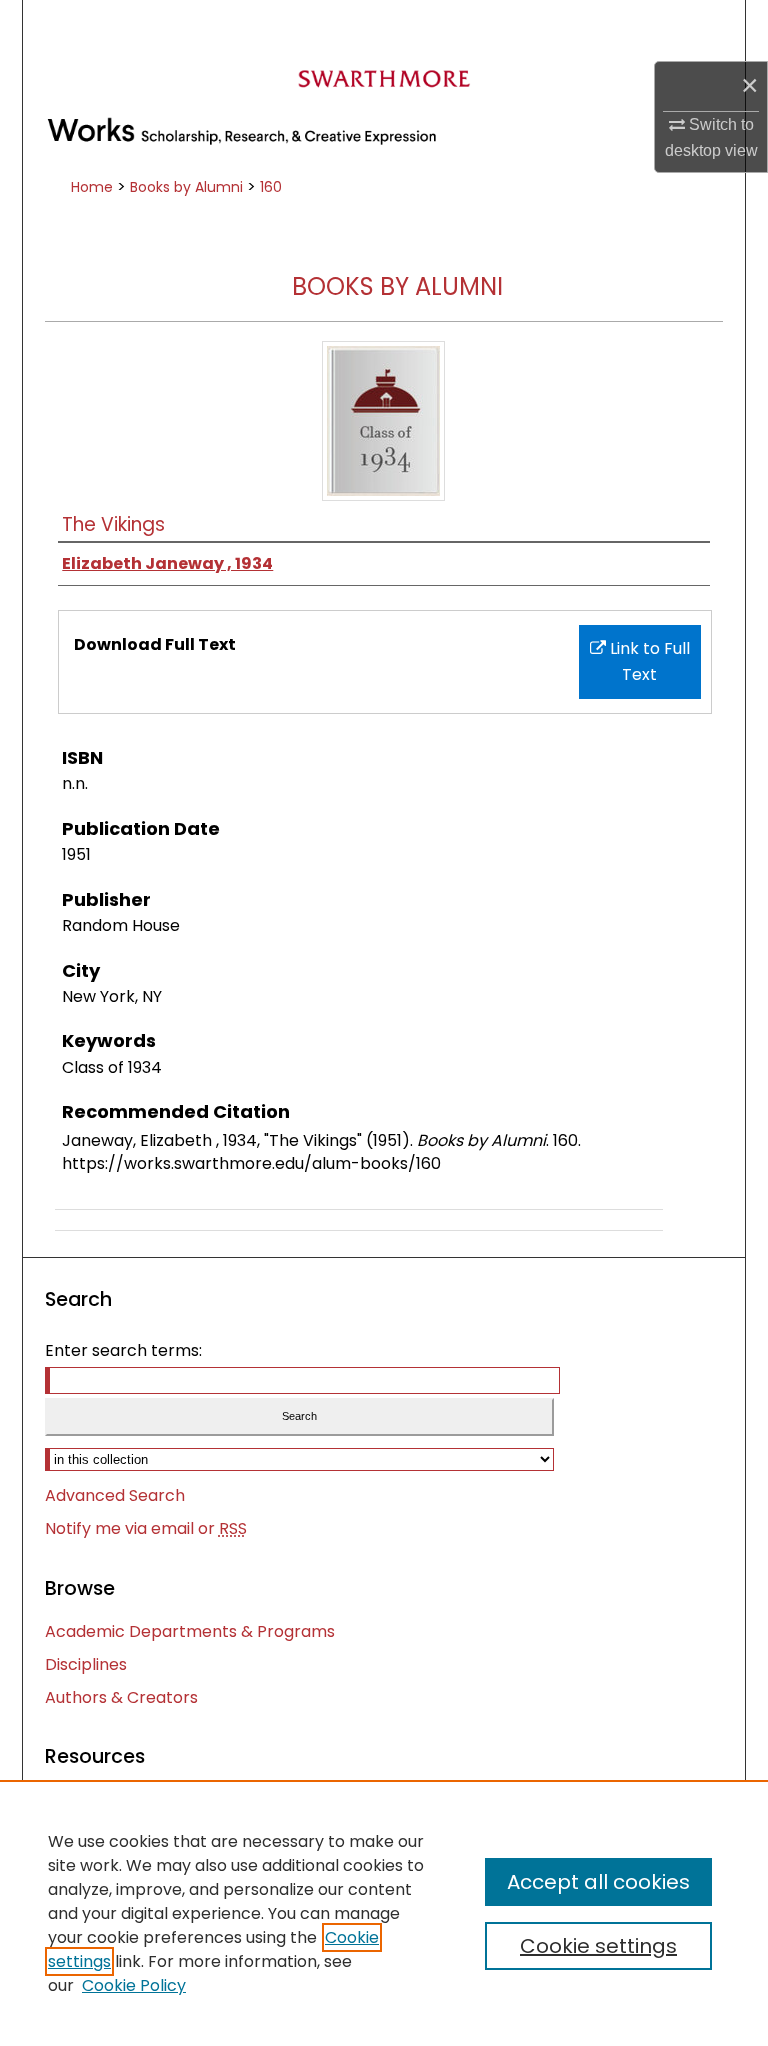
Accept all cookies (598, 1882)
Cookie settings (598, 1946)
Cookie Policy (134, 1985)
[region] (384, 1913)
